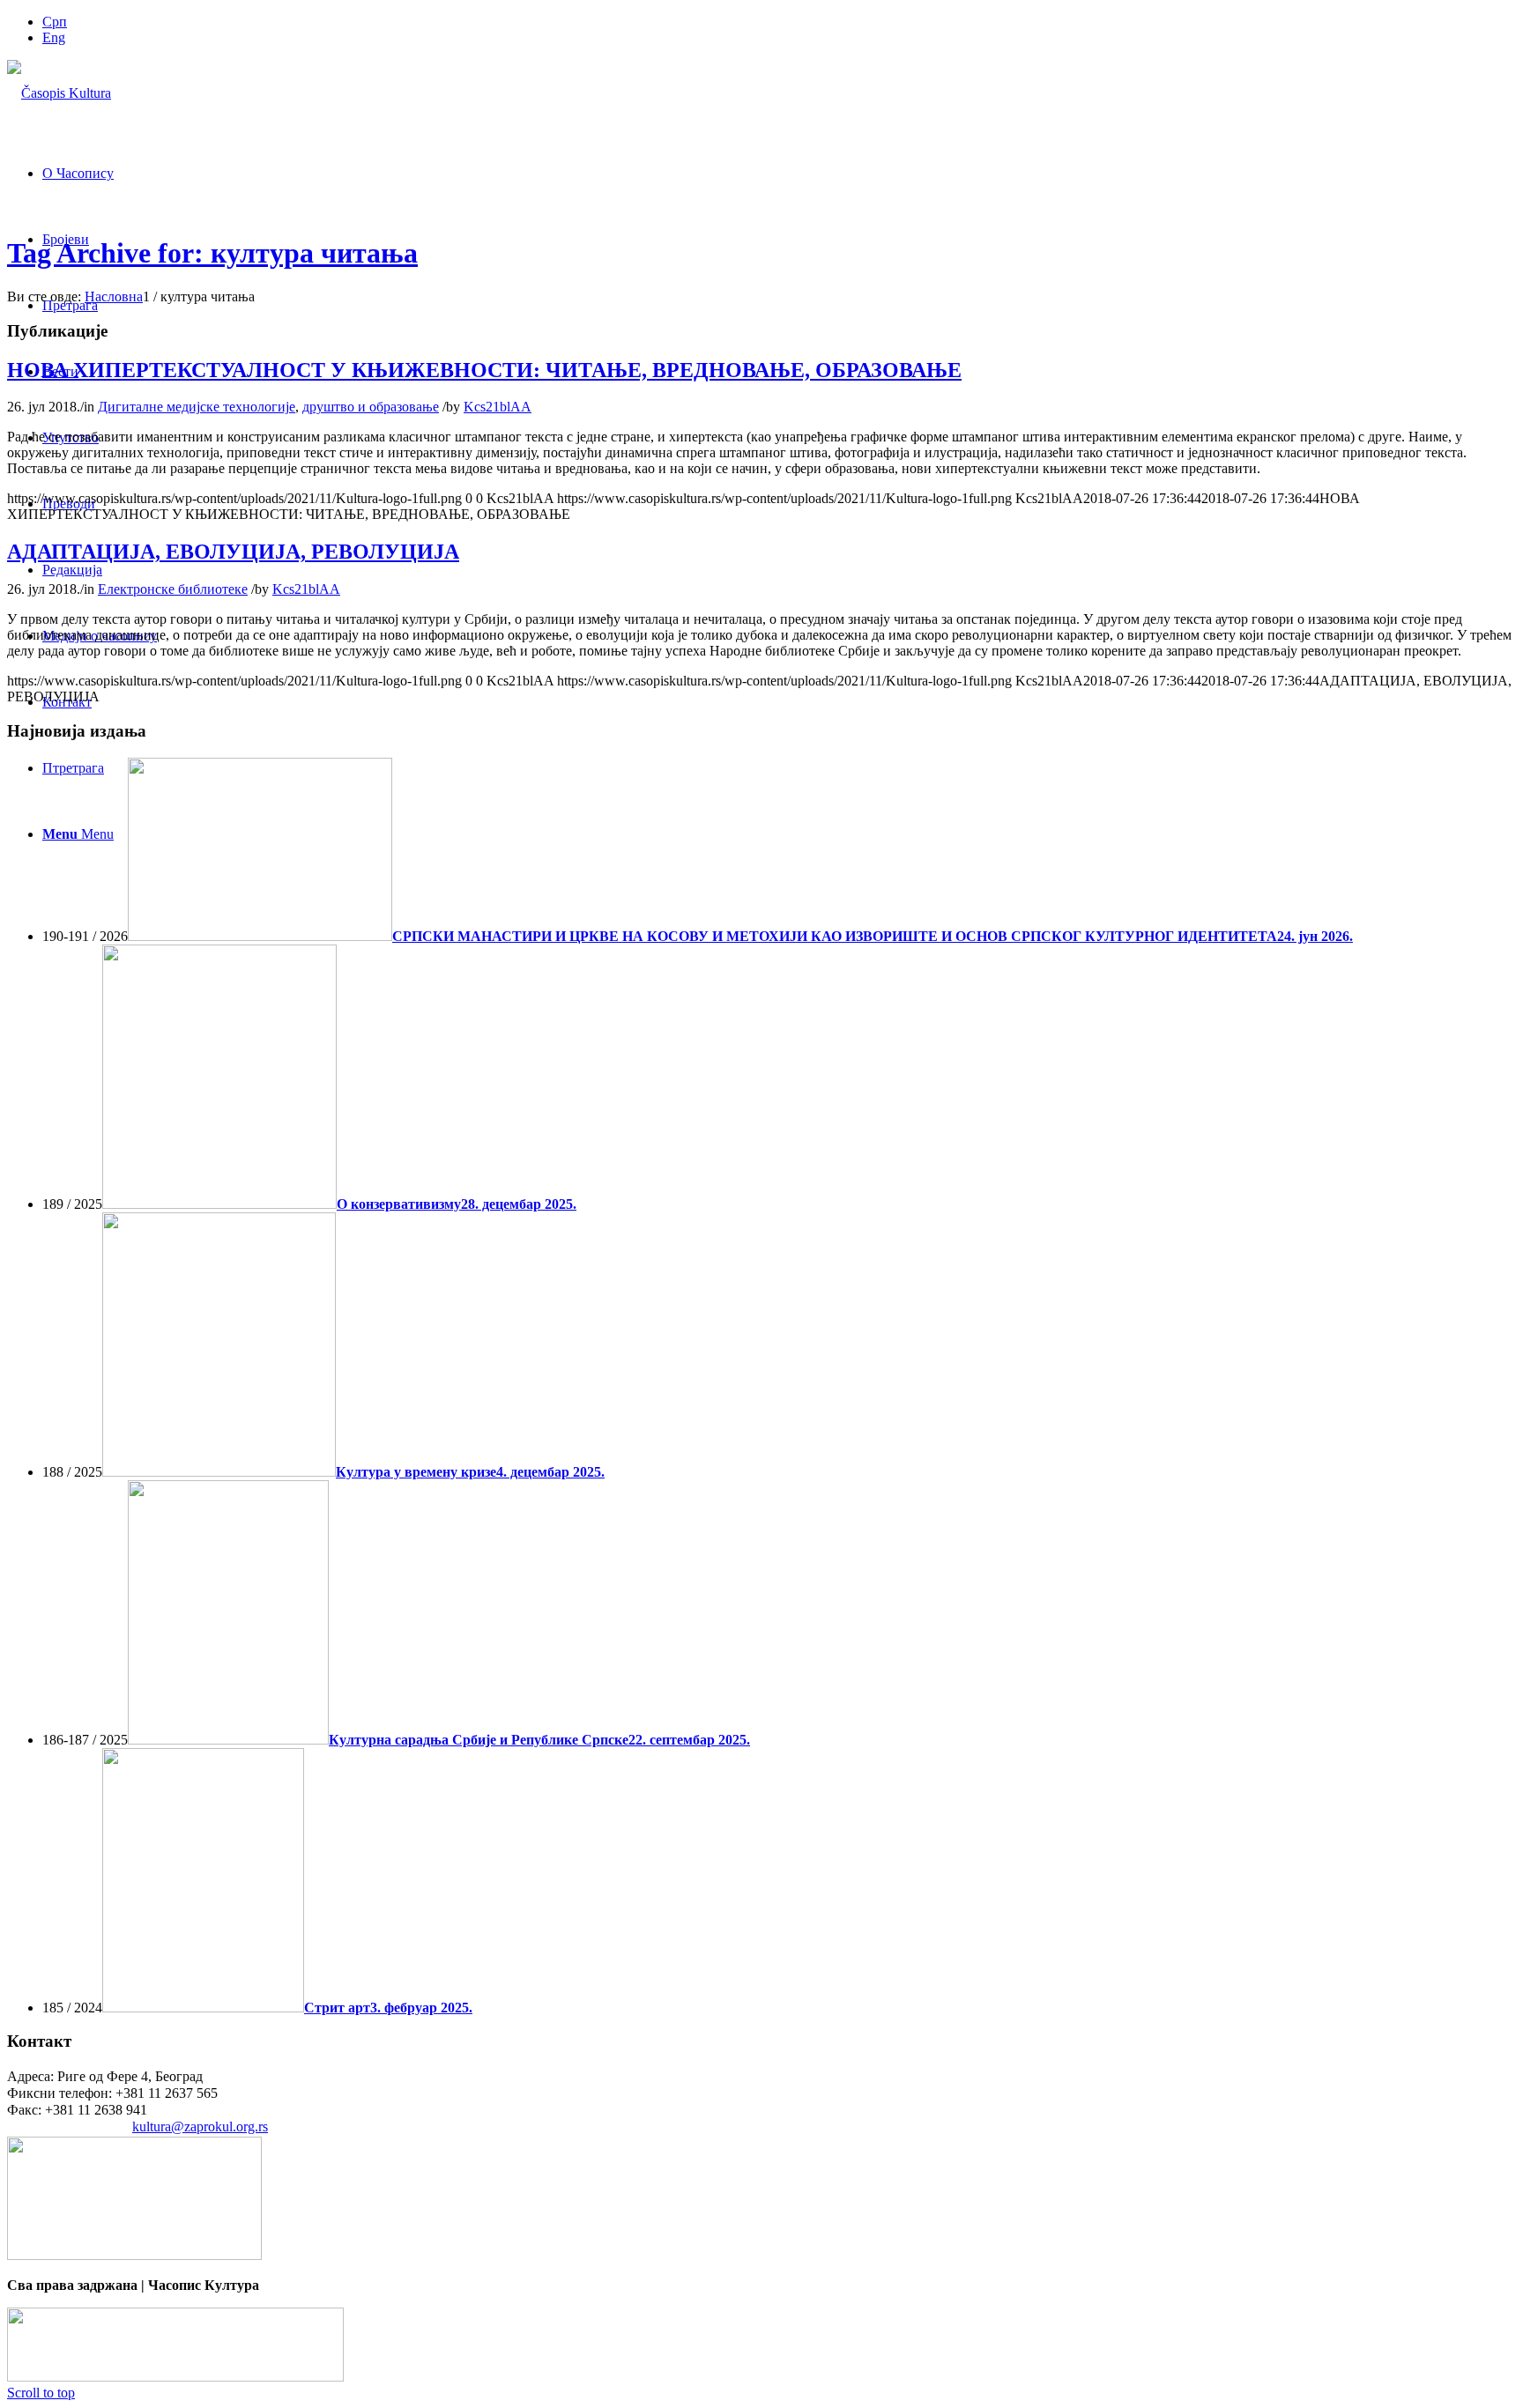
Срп (55, 22)
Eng (54, 37)
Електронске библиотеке (173, 589)
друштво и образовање (371, 407)
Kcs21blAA (498, 407)
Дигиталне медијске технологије (197, 407)
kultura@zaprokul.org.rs (200, 2126)
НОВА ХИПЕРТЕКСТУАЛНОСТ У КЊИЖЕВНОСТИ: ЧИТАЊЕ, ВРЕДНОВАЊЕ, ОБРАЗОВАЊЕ (484, 370)
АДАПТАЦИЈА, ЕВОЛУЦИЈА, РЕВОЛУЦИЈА (233, 552)
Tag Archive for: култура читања (212, 253)
